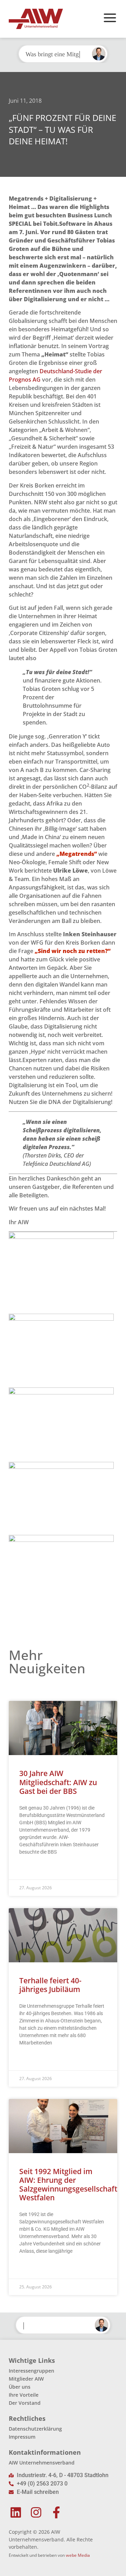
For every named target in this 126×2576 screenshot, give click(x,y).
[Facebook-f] (57, 2512)
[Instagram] (36, 2512)
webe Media (78, 2555)
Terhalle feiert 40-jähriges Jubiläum (50, 1985)
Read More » (33, 1869)
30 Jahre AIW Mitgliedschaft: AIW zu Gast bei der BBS (58, 1782)
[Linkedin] (16, 2512)
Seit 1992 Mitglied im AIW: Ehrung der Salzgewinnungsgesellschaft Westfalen (68, 2185)
